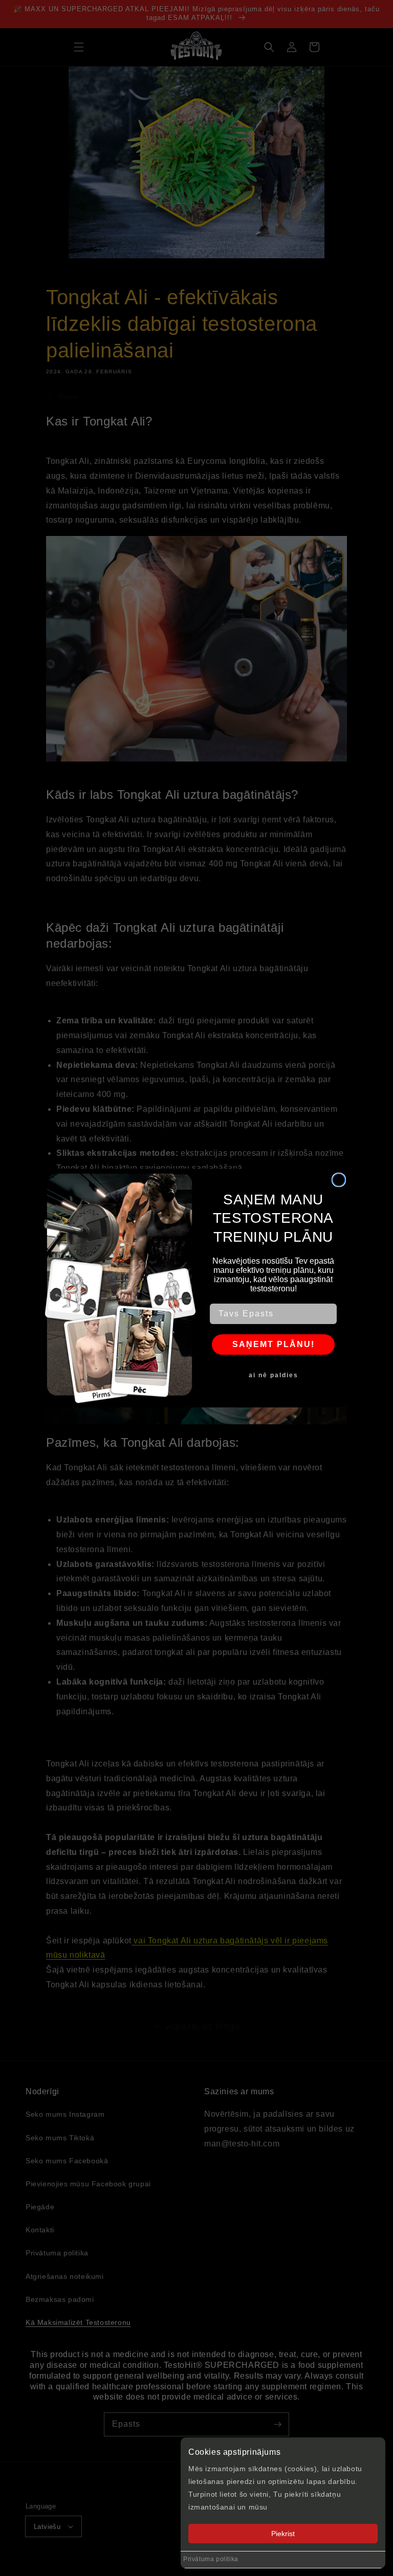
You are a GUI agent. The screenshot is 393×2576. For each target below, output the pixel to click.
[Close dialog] (339, 1180)
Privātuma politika (211, 2559)
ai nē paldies (274, 1375)
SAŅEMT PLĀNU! (274, 1344)
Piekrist (283, 2534)
